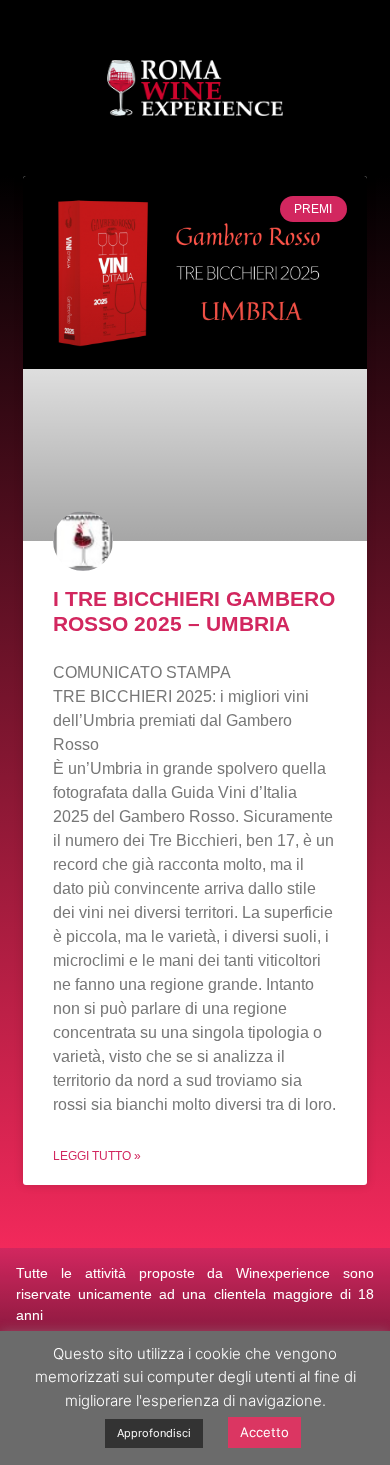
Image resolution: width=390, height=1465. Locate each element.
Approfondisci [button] (154, 1433)
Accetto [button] (264, 1432)
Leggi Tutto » (97, 1156)
